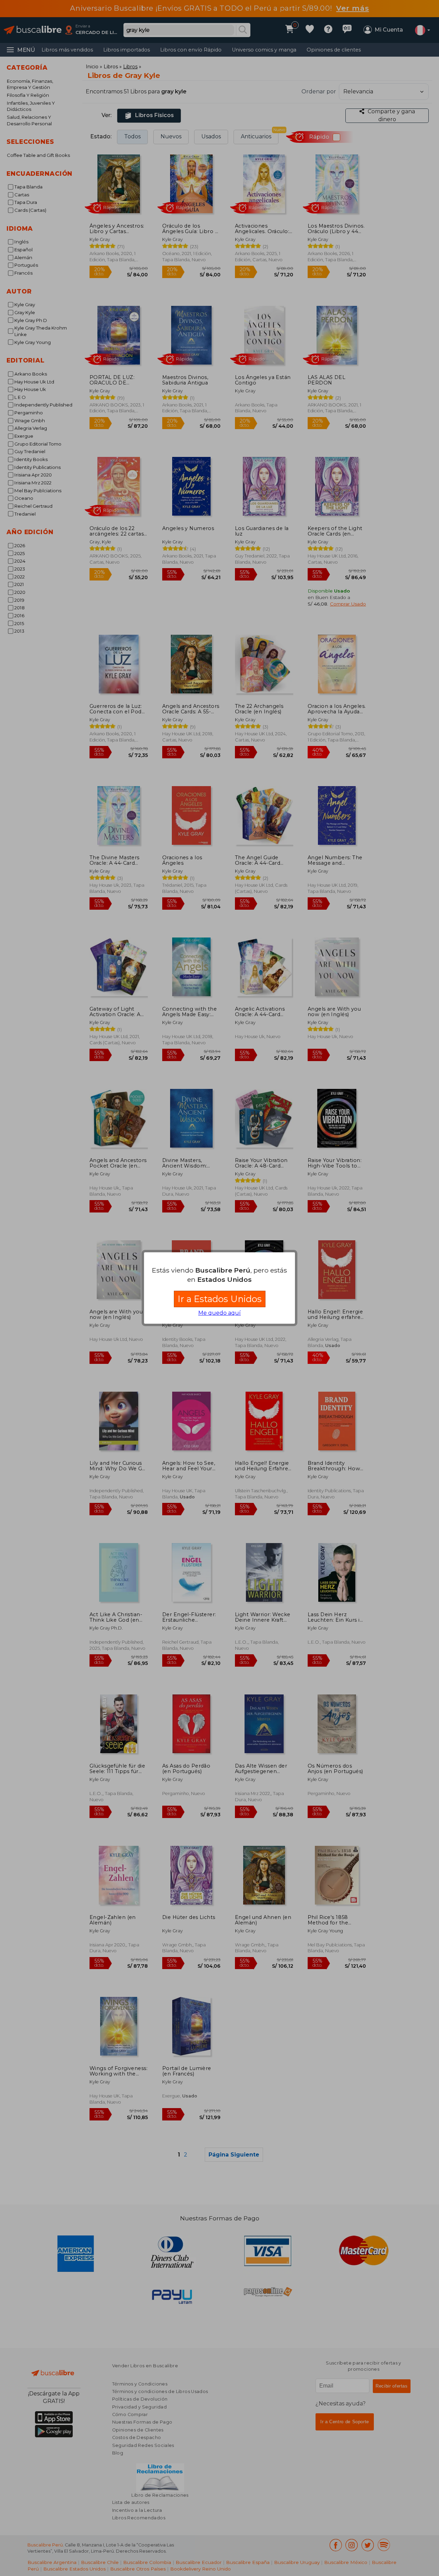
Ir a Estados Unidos (220, 1299)
